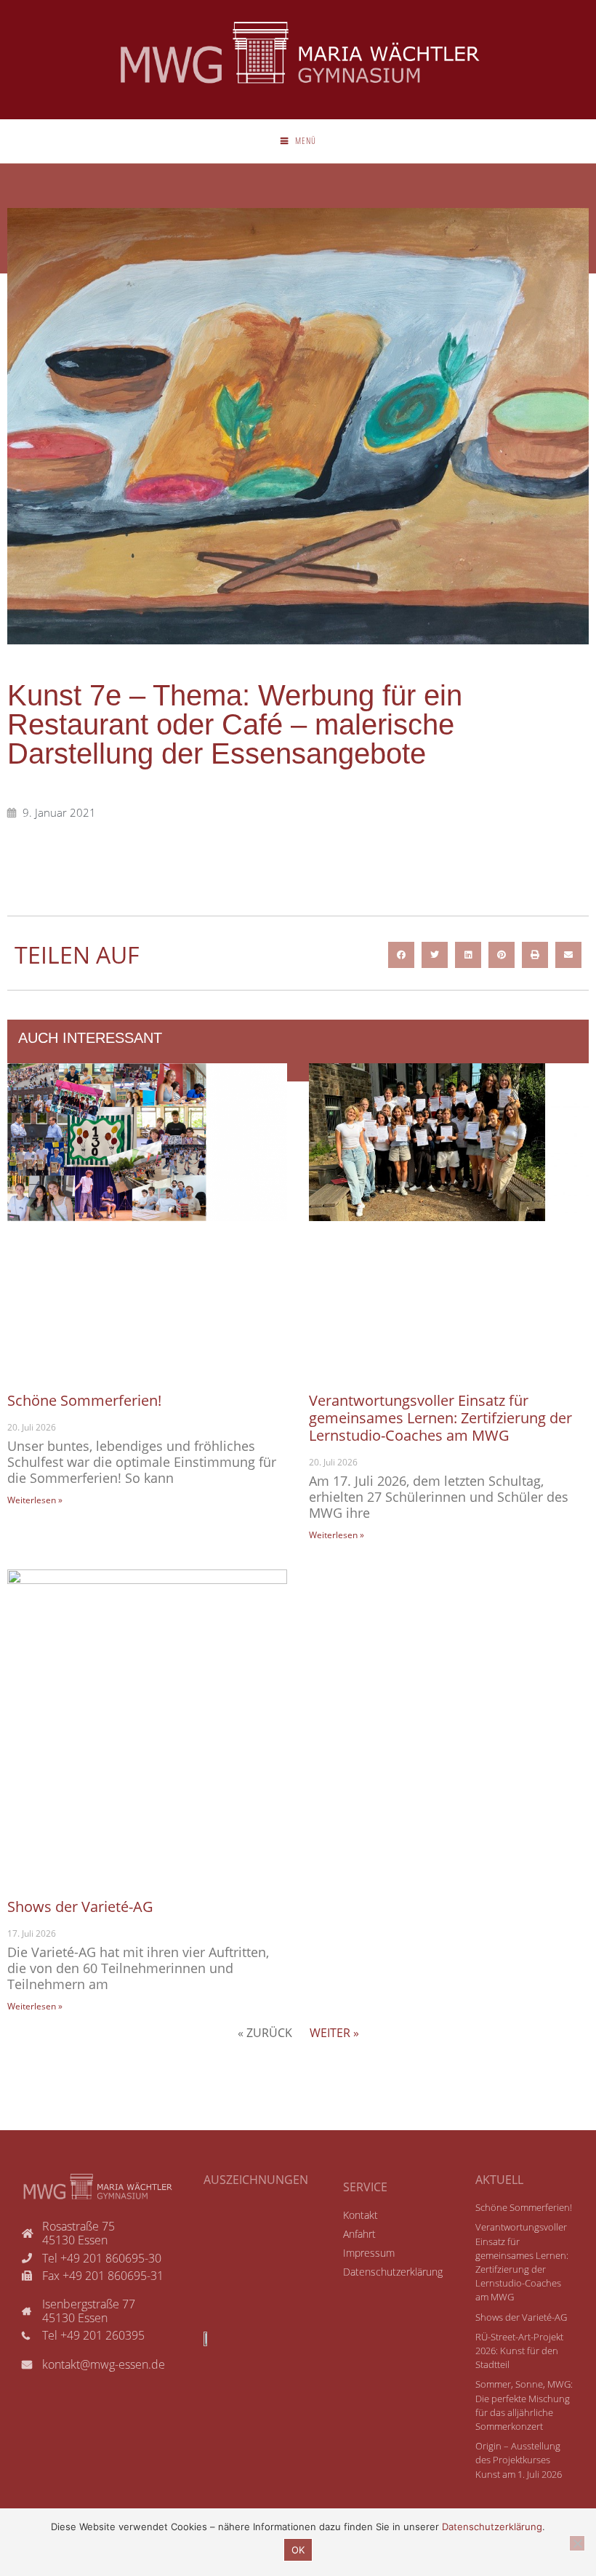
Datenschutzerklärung (492, 2527)
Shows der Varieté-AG (80, 1907)
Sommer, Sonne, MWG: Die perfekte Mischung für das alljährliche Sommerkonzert (524, 2405)
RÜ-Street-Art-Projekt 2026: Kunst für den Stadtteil (519, 2351)
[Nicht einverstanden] (577, 2543)
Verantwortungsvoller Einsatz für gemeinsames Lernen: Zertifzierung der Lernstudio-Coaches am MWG (440, 1418)
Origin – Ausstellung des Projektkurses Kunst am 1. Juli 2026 (519, 2460)
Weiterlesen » (35, 1500)
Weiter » (334, 2033)
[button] (401, 955)
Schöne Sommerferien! (84, 1400)
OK (298, 2550)
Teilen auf (77, 955)
